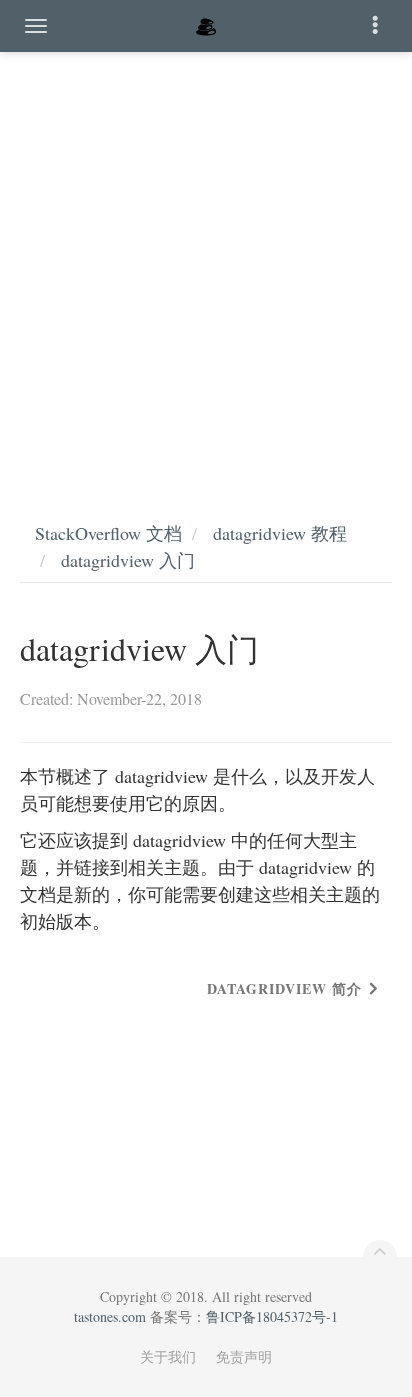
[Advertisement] (206, 266)
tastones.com (110, 1316)
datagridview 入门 (128, 560)
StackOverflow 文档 (108, 533)
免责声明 (244, 1356)
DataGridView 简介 (284, 988)
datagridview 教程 (280, 533)
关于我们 (168, 1356)
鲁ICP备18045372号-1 (272, 1316)
